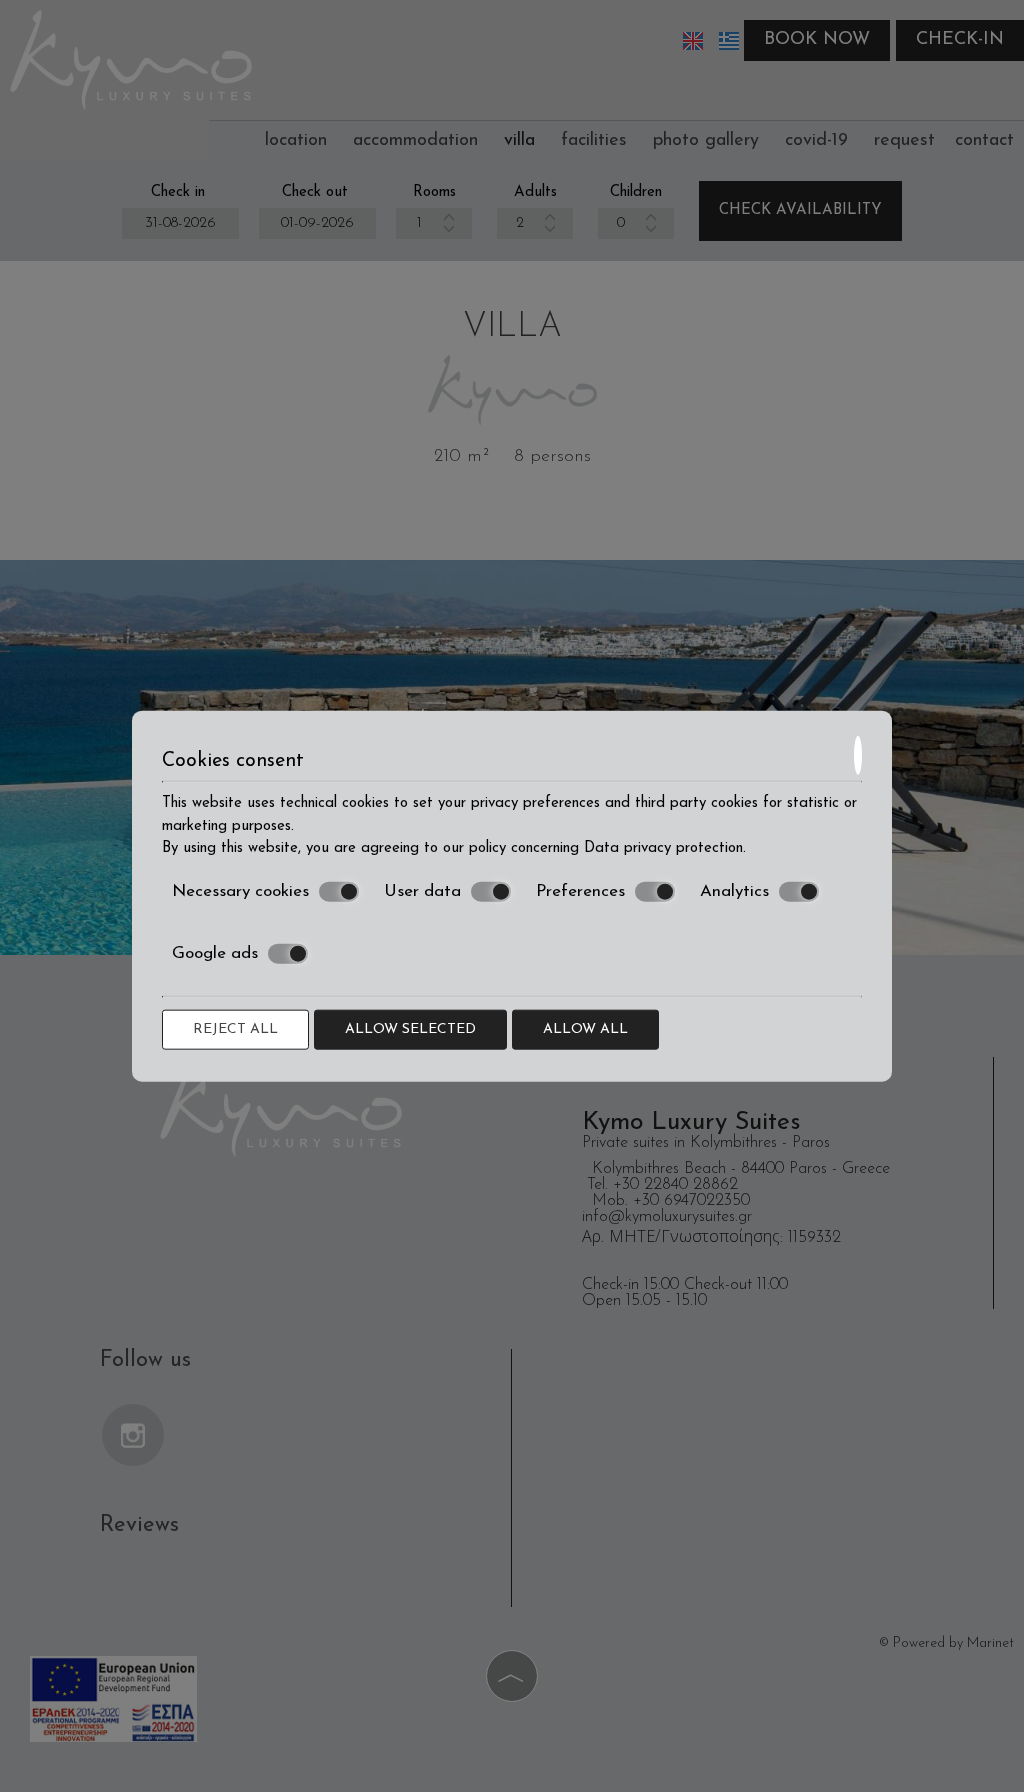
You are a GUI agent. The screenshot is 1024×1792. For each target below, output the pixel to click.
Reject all (235, 1028)
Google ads (215, 953)
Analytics (734, 890)
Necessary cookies (240, 890)
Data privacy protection (663, 848)
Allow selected (410, 1028)
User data (422, 890)
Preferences (580, 890)
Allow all (585, 1028)
